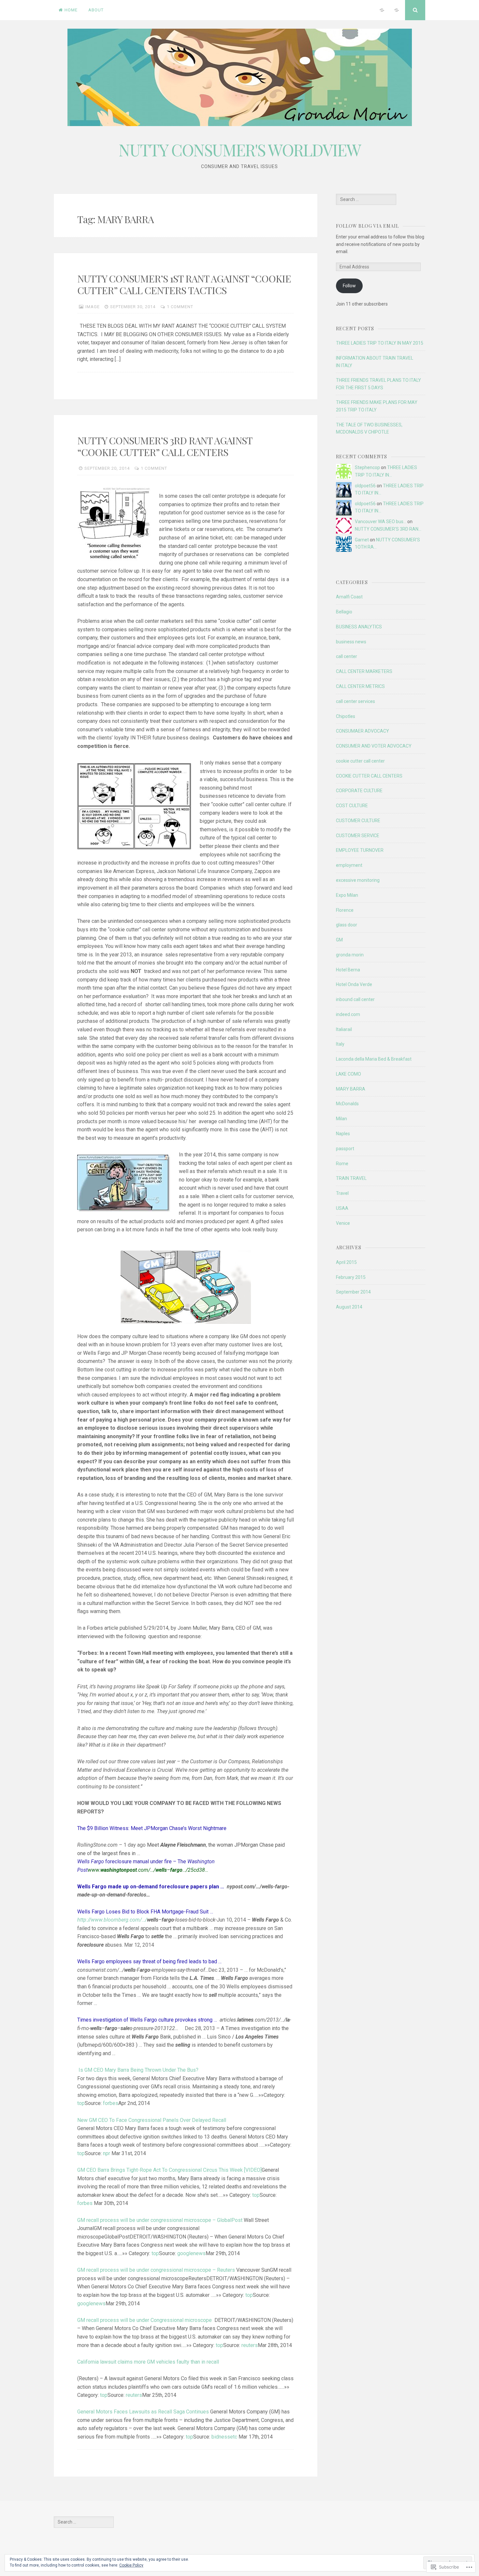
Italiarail (344, 1029)
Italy (340, 1044)
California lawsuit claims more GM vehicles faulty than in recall (148, 2362)
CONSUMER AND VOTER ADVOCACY (374, 746)
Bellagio (344, 612)
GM (339, 940)
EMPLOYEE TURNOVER (360, 850)
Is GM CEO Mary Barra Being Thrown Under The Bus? (138, 2070)
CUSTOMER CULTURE (358, 821)
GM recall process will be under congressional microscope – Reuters (156, 2270)
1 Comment (180, 307)
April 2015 (346, 1262)
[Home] (382, 10)
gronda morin (350, 955)
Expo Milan (347, 895)
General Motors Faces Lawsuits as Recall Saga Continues (143, 2412)
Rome (342, 1164)
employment (349, 865)
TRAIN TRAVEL (351, 1178)
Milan (341, 1119)
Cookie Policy (131, 2565)
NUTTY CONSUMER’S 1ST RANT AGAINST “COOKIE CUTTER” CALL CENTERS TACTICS (184, 284)
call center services (356, 701)
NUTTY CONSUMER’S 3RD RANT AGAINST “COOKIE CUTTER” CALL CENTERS (165, 446)
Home (71, 10)
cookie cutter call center (360, 761)
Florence (345, 910)
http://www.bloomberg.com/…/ (112, 1920)
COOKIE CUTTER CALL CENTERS (369, 776)
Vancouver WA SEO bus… (381, 522)
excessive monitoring (358, 880)
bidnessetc (224, 2437)
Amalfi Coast (349, 597)
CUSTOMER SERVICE (358, 836)
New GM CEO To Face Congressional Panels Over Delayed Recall (152, 2120)
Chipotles (346, 716)
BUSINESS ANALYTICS (359, 627)
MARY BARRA (351, 1089)
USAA (342, 1208)
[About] (397, 10)
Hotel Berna (348, 970)
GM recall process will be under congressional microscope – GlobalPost (160, 2220)
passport (345, 1149)
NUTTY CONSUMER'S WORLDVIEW (240, 150)
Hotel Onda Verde (354, 984)
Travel (342, 1193)
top (81, 2103)
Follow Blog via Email (367, 226)
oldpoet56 (365, 486)
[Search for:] (366, 199)
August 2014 (349, 1307)
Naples (343, 1134)
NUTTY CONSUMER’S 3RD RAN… (388, 529)
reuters (250, 2345)
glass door (347, 925)
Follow (349, 286)
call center (347, 656)
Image (93, 307)
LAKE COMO (348, 1074)
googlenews (191, 2253)
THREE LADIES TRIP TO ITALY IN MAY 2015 (380, 343)
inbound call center (355, 999)
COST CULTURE (352, 806)
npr (107, 2153)
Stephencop (367, 467)
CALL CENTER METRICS (360, 686)
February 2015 (351, 1277)
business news (351, 642)
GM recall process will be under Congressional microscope (145, 2320)
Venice (343, 1223)
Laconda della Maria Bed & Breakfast (374, 1059)
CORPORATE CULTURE (359, 791)
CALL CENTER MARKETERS (364, 671)
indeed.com (348, 1014)
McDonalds (347, 1104)
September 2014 (353, 1292)
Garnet (362, 540)
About (96, 10)
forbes (111, 2103)
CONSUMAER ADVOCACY (363, 731)
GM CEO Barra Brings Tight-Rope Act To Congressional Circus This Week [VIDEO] (169, 2170)
